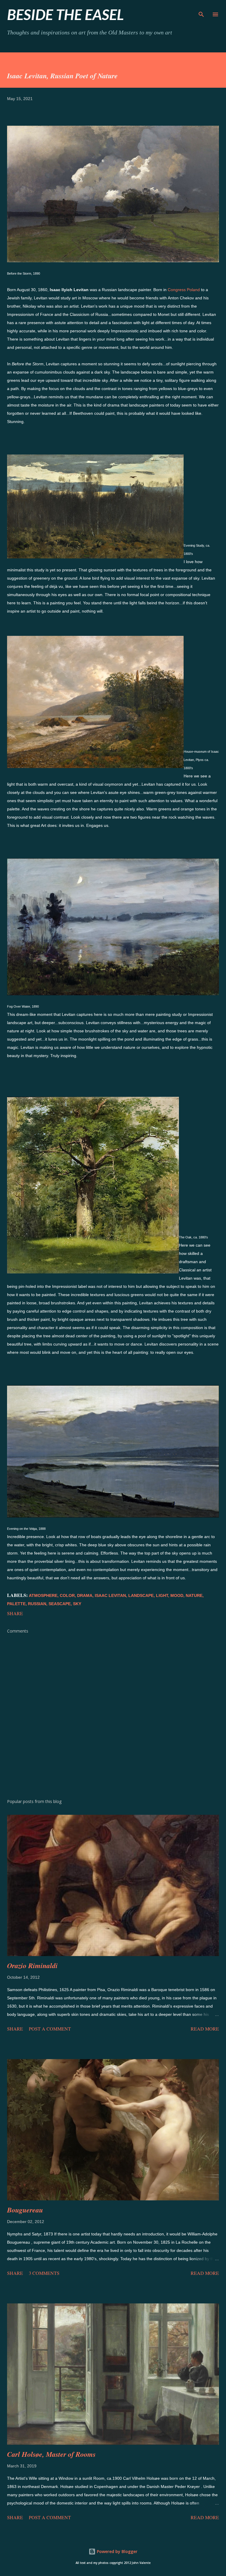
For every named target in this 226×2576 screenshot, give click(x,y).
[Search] (201, 11)
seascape (60, 1604)
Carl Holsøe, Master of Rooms (51, 2454)
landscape (141, 1595)
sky (77, 1604)
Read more (205, 2029)
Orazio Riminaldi (32, 1965)
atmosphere (43, 1595)
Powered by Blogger (117, 2551)
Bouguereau (25, 2210)
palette (16, 1604)
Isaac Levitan (110, 1595)
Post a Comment (50, 2029)
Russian (37, 1604)
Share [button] (15, 1613)
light (162, 1595)
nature (194, 1595)
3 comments (44, 2273)
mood (177, 1595)
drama (85, 1595)
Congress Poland (184, 290)
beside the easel (65, 14)
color (67, 1595)
